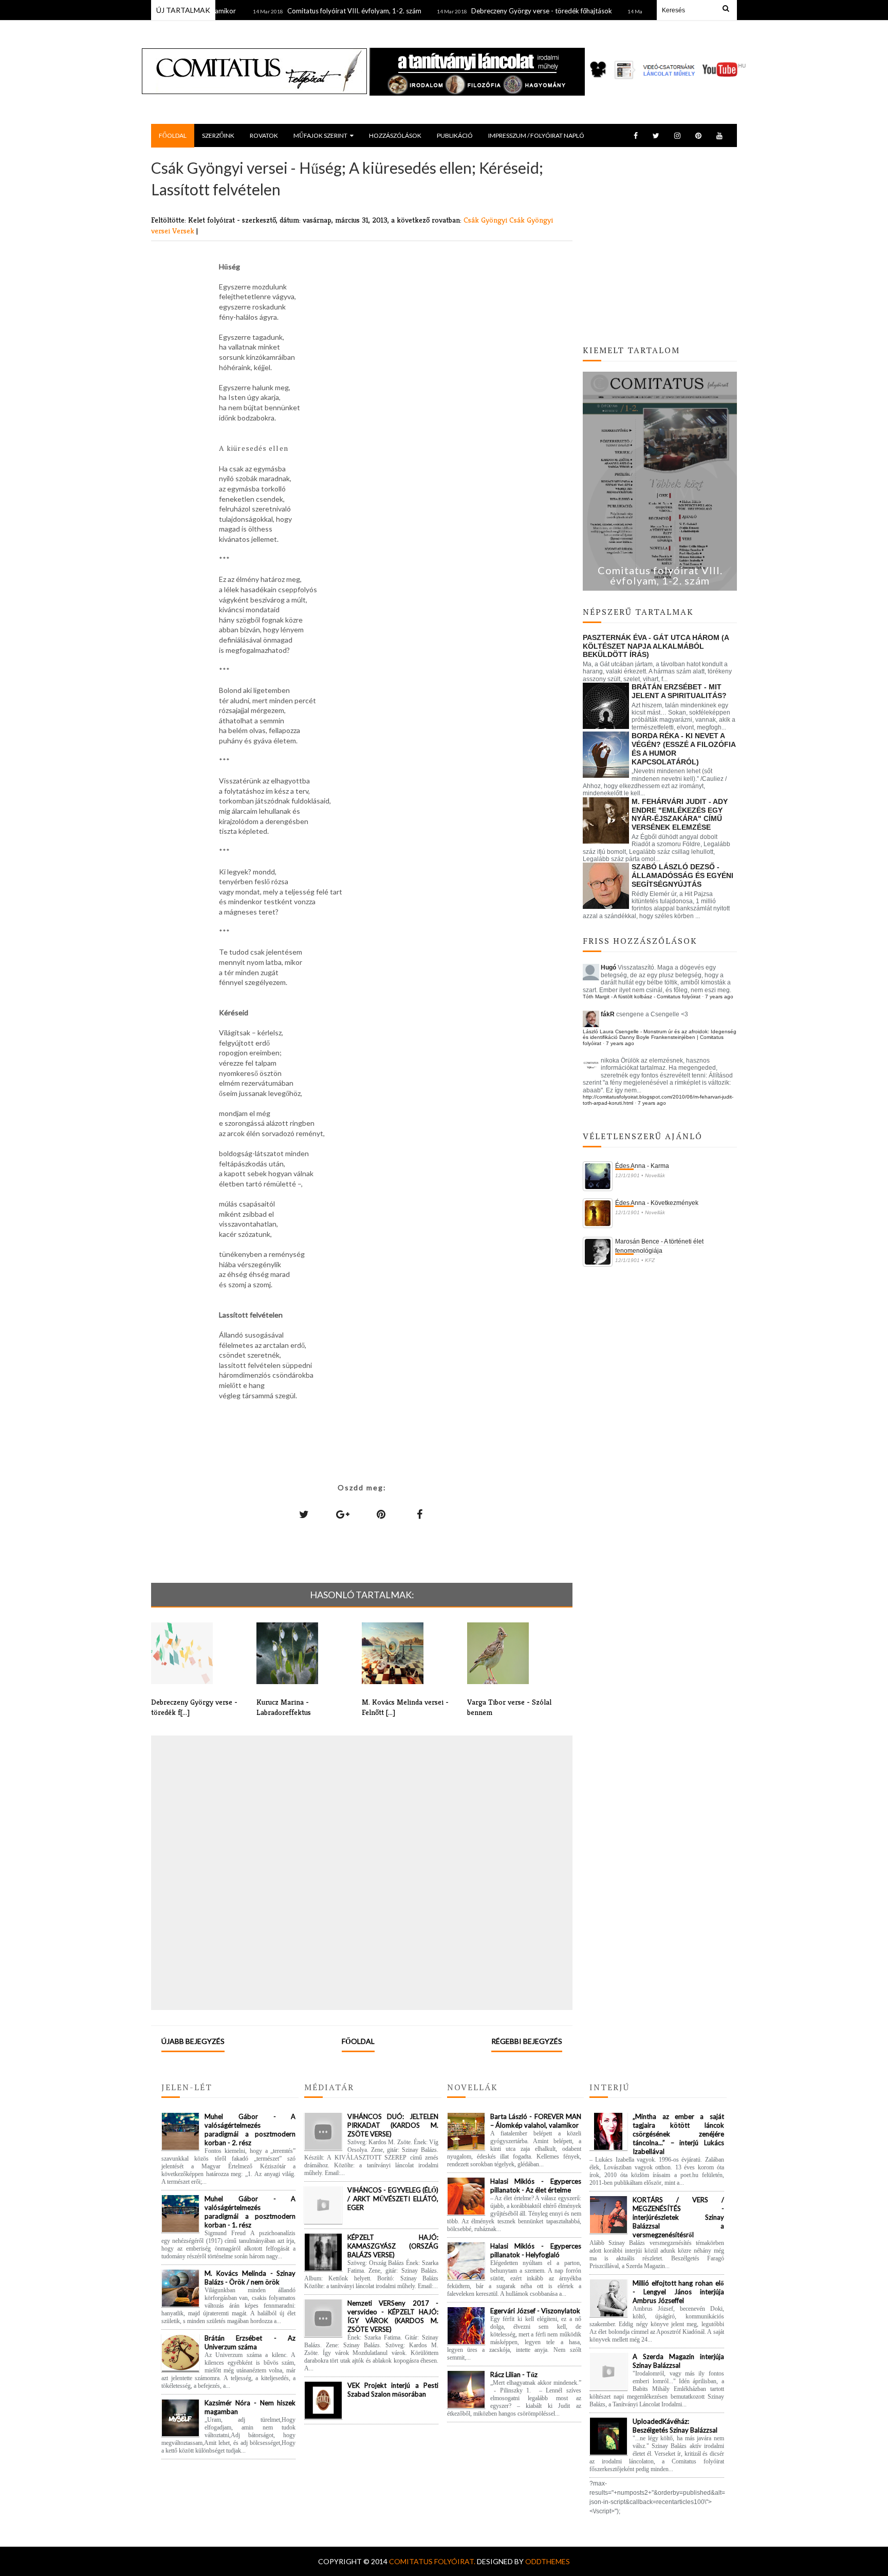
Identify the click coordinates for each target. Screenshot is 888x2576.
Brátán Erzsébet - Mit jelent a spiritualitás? (679, 691)
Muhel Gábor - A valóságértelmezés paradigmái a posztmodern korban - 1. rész (250, 2212)
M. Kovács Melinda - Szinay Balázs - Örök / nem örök (250, 2278)
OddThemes (548, 2561)
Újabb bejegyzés (193, 2041)
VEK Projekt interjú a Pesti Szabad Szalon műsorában (393, 2390)
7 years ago (719, 997)
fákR (608, 1014)
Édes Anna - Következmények (657, 1203)
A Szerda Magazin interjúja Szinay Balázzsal (678, 2361)
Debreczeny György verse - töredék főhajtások (500, 11)
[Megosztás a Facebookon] (420, 1514)
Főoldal (358, 2041)
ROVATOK (264, 135)
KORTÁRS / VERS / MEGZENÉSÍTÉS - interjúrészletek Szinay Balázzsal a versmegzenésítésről (678, 2217)
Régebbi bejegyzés (527, 2041)
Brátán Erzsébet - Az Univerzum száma (250, 2342)
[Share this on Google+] (343, 1514)
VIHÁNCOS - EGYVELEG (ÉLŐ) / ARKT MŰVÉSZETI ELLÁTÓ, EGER (393, 2199)
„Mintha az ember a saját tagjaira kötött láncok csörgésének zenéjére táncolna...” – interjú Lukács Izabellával (678, 2134)
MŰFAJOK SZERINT (320, 135)
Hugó (608, 967)
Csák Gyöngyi (486, 220)
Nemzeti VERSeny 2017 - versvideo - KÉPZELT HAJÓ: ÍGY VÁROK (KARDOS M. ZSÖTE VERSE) (393, 2316)
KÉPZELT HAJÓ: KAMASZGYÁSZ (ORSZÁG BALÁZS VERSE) (393, 2246)
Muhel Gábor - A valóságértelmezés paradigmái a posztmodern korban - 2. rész (250, 2130)
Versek (184, 231)
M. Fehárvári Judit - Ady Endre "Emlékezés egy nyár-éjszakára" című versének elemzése (680, 814)
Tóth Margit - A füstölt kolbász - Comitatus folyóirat (642, 997)
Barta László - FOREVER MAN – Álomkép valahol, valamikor (536, 2121)
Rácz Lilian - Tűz (514, 2374)
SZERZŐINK (218, 135)
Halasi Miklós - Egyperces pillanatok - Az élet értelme (536, 2186)
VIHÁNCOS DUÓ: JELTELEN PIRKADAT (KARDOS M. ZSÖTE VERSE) (393, 2125)
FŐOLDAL (173, 135)
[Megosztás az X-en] (304, 1514)
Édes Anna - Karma (642, 1166)
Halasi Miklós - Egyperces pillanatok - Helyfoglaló (536, 2250)
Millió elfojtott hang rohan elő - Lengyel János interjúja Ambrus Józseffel (678, 2292)
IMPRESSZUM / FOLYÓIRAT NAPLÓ (536, 135)
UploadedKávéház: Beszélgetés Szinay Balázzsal (675, 2426)
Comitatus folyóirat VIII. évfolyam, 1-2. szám (313, 11)
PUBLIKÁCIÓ (455, 135)
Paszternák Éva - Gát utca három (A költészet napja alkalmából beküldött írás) (656, 646)
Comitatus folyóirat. (433, 2561)
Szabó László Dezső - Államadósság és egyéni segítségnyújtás (682, 875)
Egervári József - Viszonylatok (535, 2311)
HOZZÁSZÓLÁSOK (395, 135)
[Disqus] (362, 1872)
